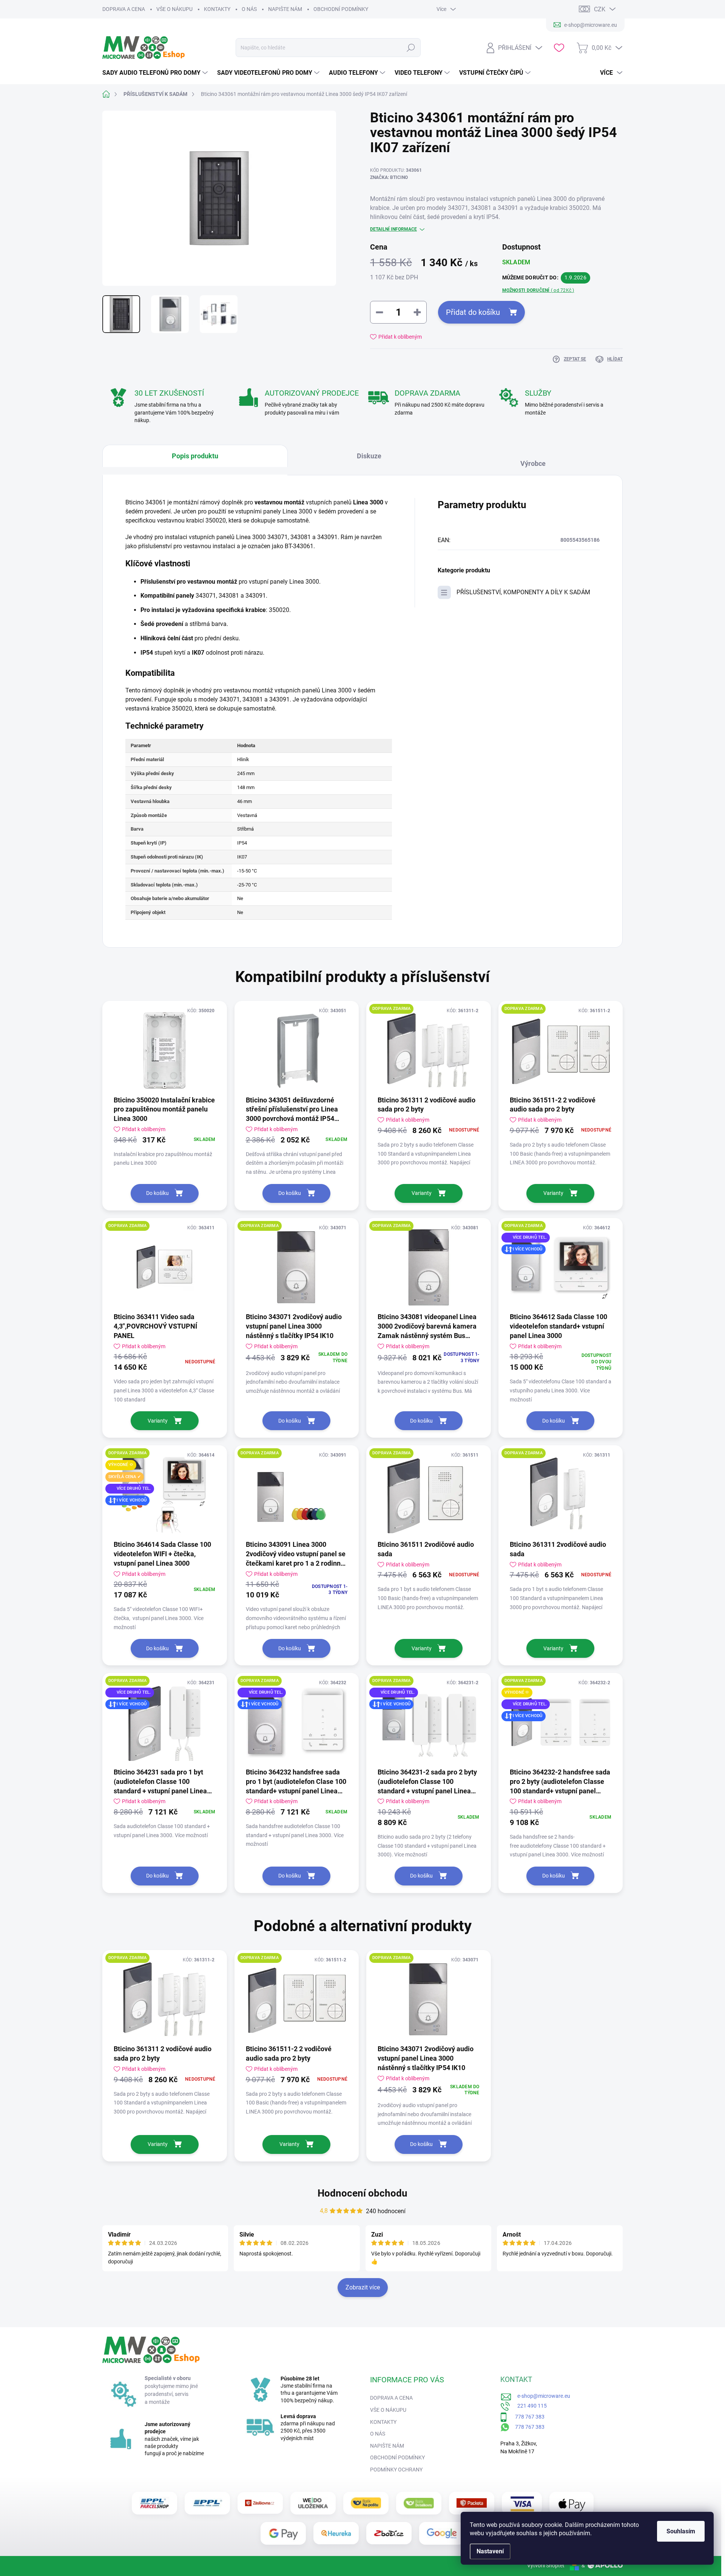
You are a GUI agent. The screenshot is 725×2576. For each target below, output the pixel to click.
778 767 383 (526, 2417)
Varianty (422, 1193)
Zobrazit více (363, 2287)
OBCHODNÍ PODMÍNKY (341, 9)
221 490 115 (529, 2406)
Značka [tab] (537, 460)
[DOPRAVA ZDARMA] (429, 1051)
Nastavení (490, 2551)
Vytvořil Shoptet (546, 2565)
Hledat (411, 48)
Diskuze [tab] (369, 456)
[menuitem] (156, 73)
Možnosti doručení (538, 290)
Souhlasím (681, 2531)
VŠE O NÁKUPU (174, 9)
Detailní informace (393, 229)
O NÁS (249, 9)
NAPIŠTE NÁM (285, 9)
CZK (600, 9)
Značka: (389, 177)
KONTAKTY (217, 9)
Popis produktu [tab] (195, 456)
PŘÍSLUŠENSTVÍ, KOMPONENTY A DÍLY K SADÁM (523, 592)
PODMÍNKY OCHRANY (396, 2470)
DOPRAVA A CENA (124, 9)
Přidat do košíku (473, 312)
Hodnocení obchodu (362, 2193)
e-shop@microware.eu (541, 2396)
